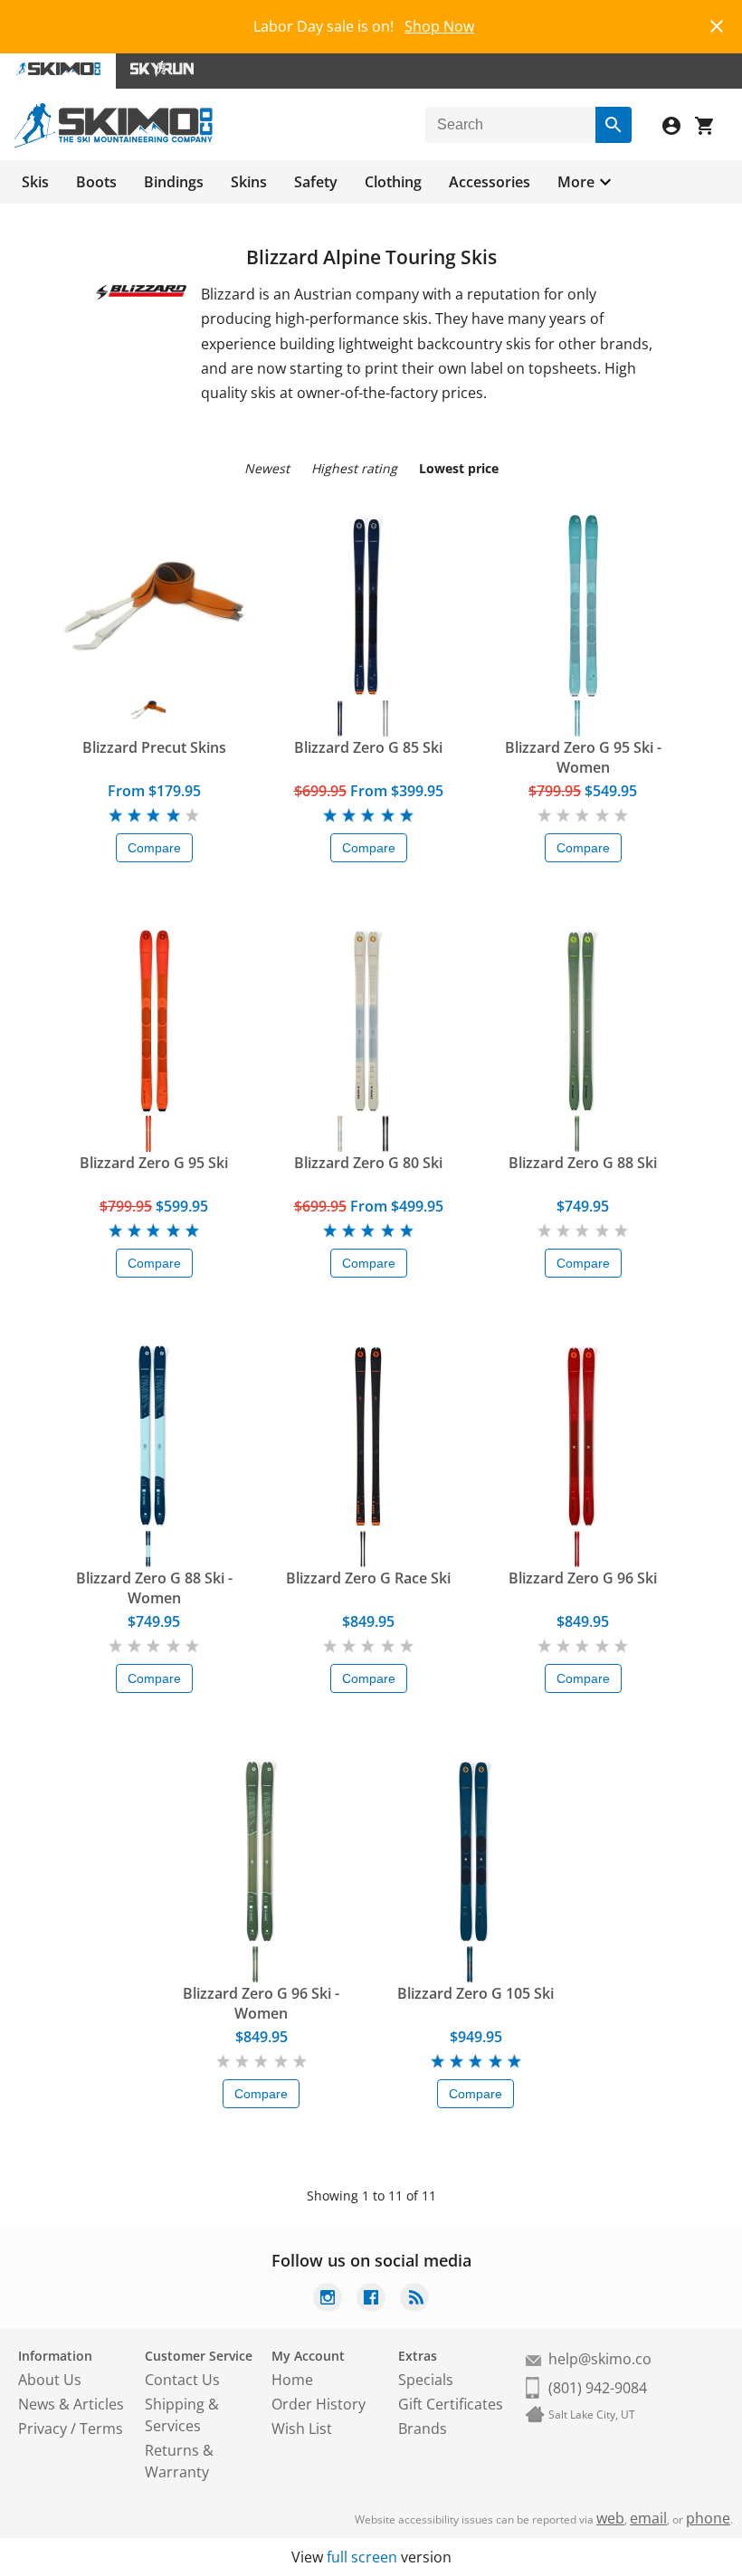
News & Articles (71, 2404)
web (610, 2518)
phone (708, 2518)
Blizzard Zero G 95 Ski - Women (583, 757)
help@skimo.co (600, 2359)
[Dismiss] (717, 24)
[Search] (614, 125)
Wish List (302, 2429)
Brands (423, 2429)
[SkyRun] (162, 71)
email (648, 2518)
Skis (35, 182)
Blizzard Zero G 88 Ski (583, 1163)
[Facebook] (371, 2300)
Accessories (490, 182)
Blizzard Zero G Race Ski (368, 1578)
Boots (96, 182)
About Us (50, 2380)
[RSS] (414, 2300)
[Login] (679, 128)
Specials (426, 2380)
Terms (101, 2429)
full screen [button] (362, 2557)
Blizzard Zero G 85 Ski (368, 747)
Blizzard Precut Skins (154, 747)
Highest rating (354, 468)
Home (292, 2380)
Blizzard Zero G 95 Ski (154, 1163)
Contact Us (182, 2380)
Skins (249, 182)
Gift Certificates (451, 2404)
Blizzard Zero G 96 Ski (583, 1578)
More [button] (576, 182)
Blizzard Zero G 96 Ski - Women (261, 2003)
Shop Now (439, 26)
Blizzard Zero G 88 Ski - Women (154, 1588)
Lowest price (459, 468)
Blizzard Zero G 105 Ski (476, 1993)
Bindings (174, 182)
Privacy (43, 2429)
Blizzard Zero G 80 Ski (368, 1163)
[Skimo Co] (114, 143)
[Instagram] (328, 2300)
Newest (267, 468)
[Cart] (711, 128)
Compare (154, 848)
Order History (319, 2404)
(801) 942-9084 (598, 2388)
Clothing (393, 182)
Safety (316, 182)
